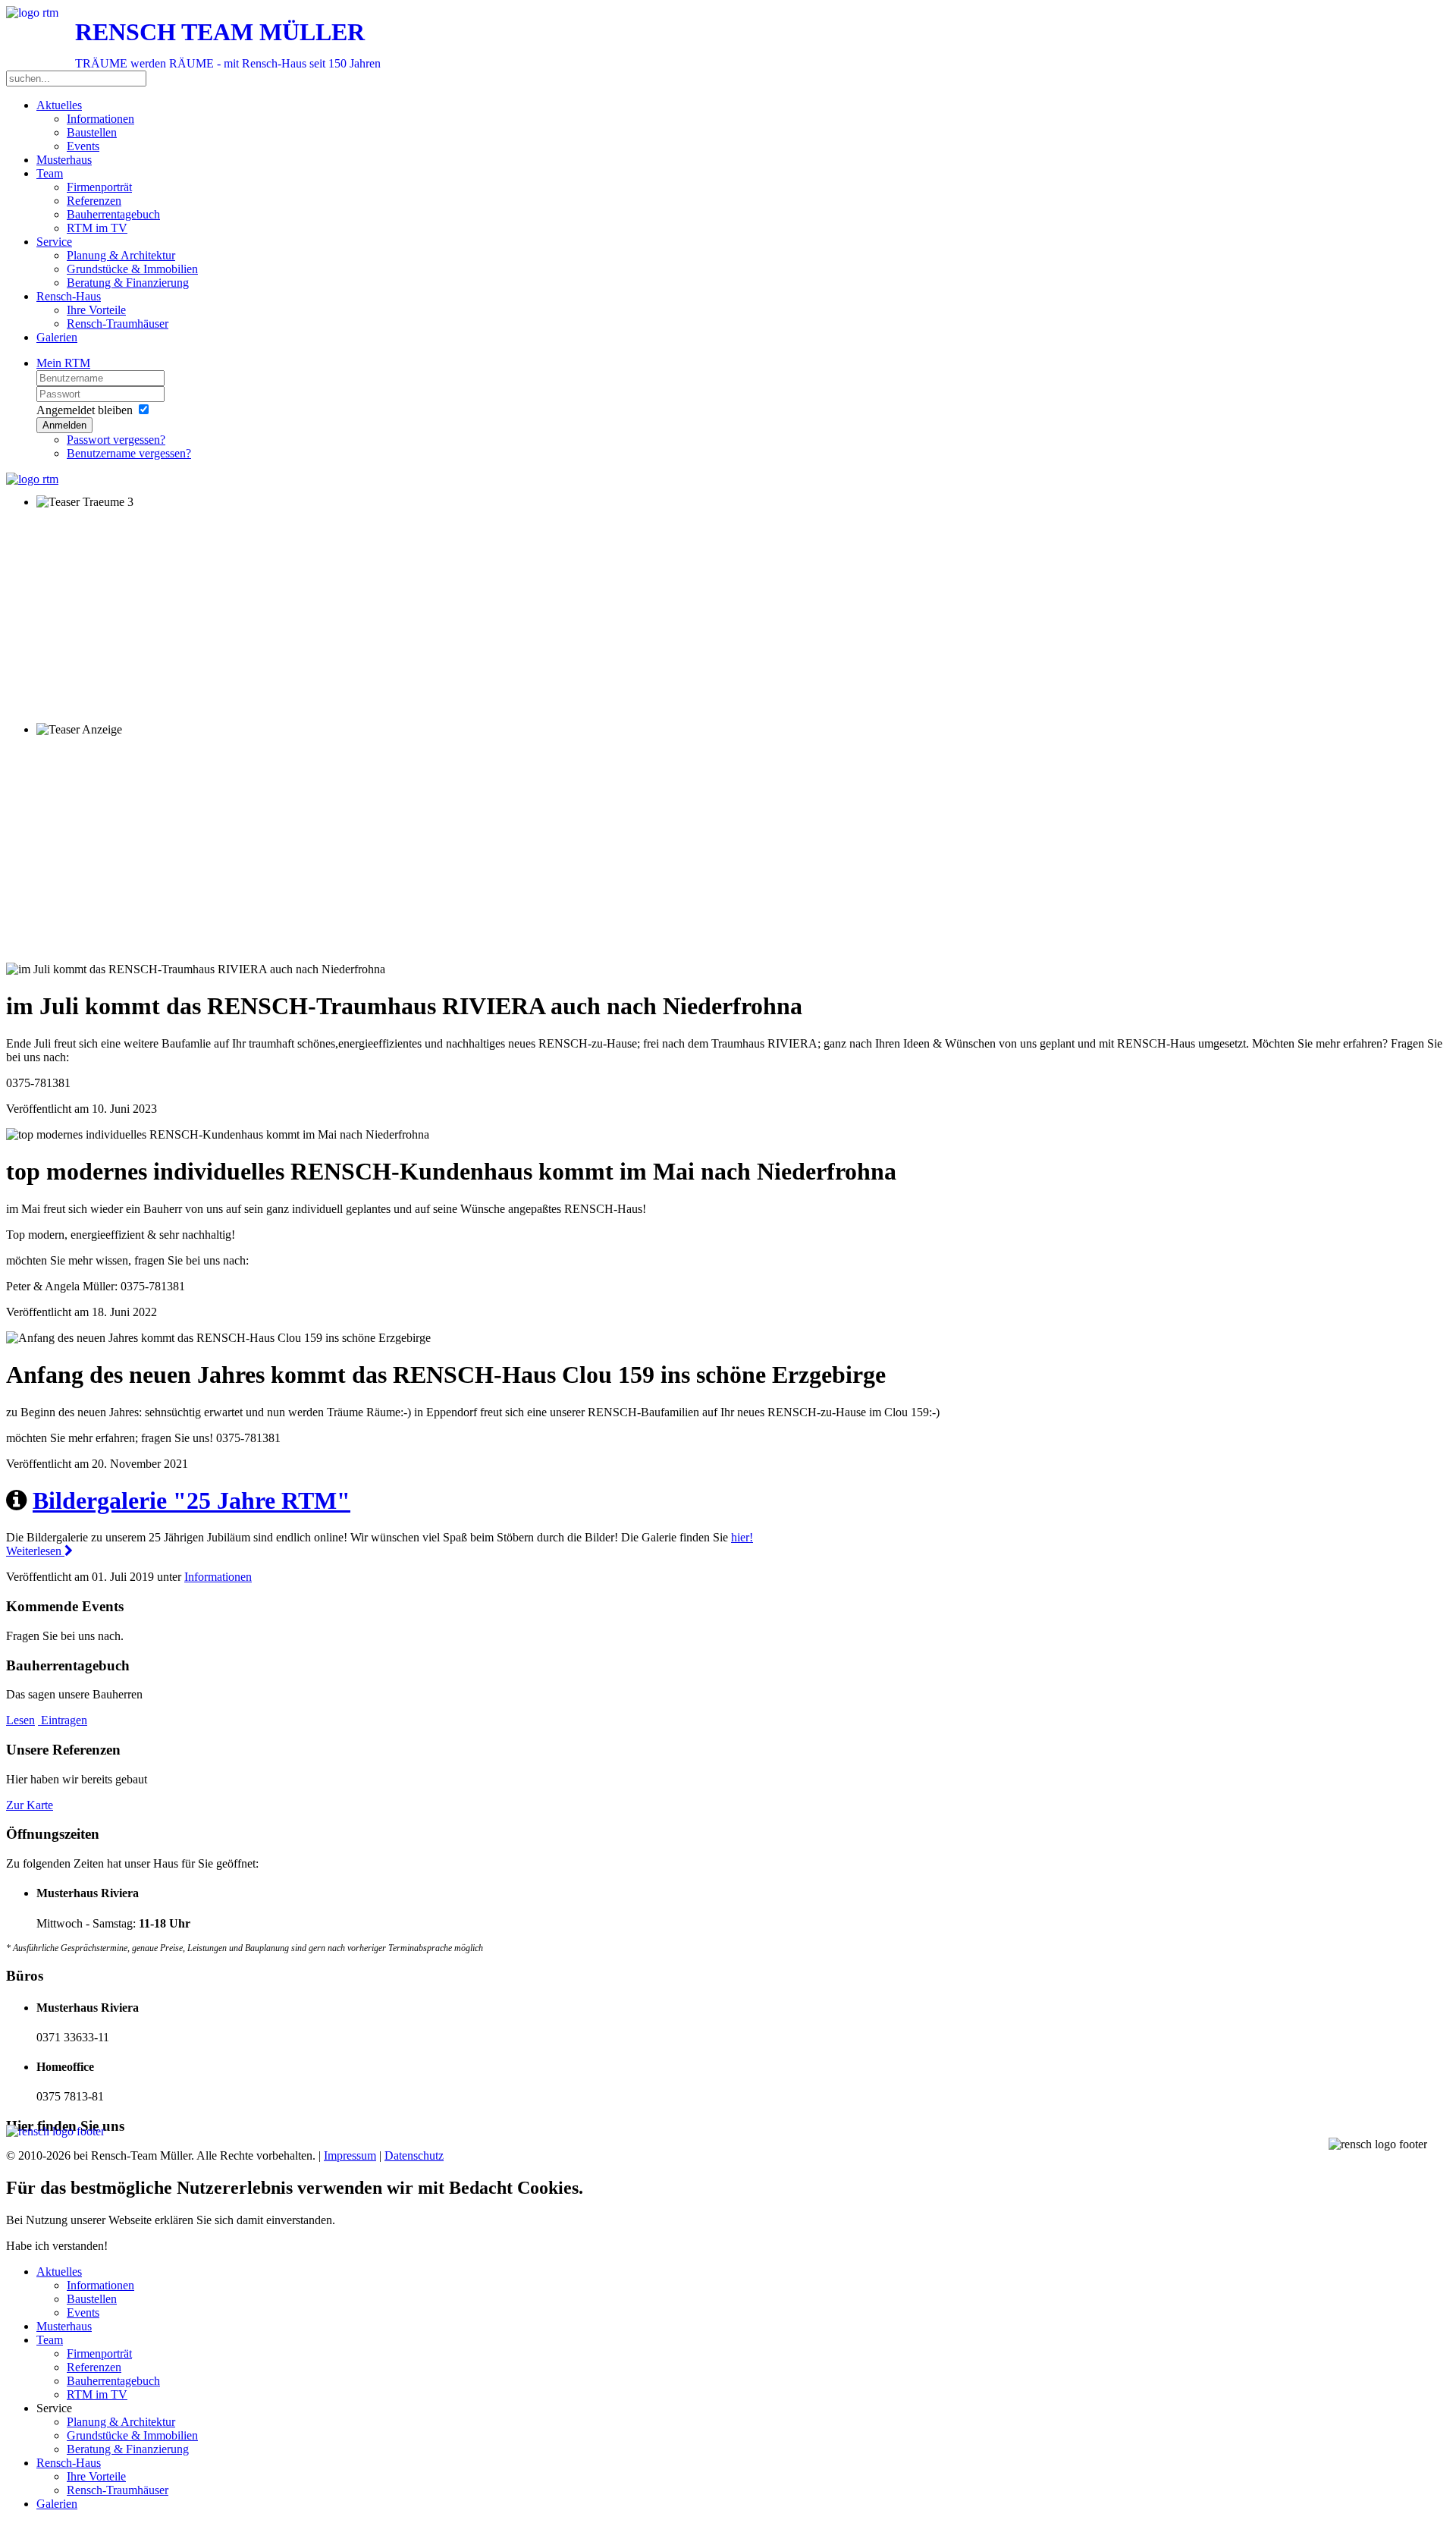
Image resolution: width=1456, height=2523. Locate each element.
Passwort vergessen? (116, 440)
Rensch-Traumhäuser (118, 324)
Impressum (350, 2155)
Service (54, 242)
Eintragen (63, 1720)
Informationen (100, 119)
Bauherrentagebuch (113, 214)
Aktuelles (59, 105)
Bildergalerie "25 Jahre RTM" (191, 1500)
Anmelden (64, 425)
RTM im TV (97, 228)
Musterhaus (64, 160)
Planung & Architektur (121, 255)
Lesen (20, 1720)
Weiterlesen (35, 1551)
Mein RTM (63, 363)
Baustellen (92, 132)
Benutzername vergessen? (129, 453)
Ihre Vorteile (96, 310)
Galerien (57, 337)
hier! (742, 1537)
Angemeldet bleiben (85, 410)
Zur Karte (30, 1805)
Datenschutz (414, 2155)
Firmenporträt (99, 187)
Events (83, 146)
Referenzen (94, 201)
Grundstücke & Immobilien (132, 269)
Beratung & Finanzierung (128, 283)
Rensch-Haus (69, 296)
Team (50, 173)
